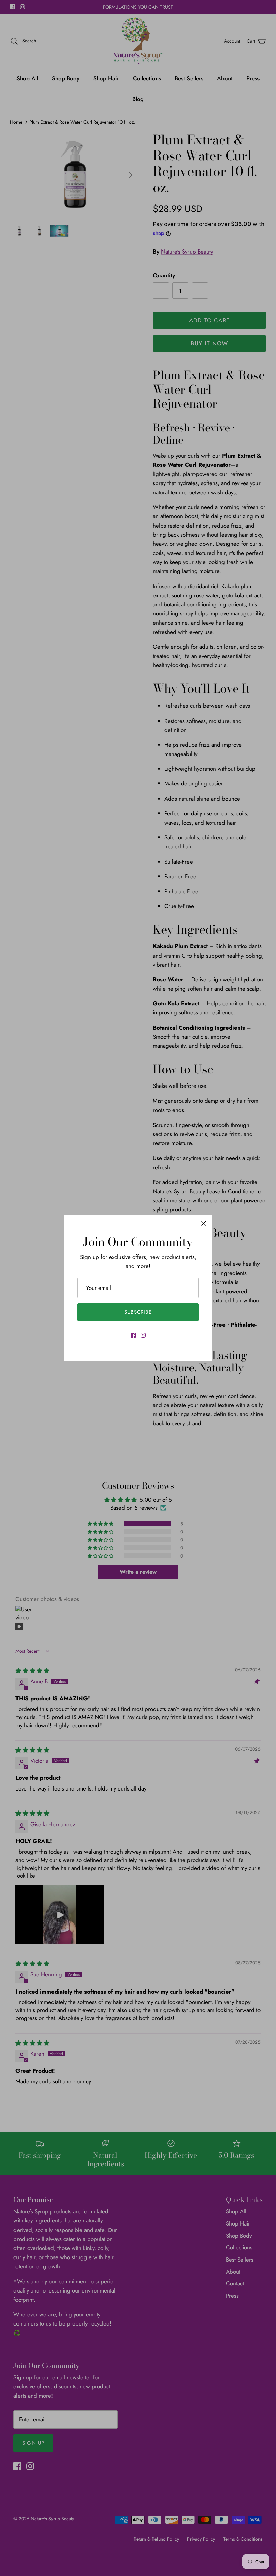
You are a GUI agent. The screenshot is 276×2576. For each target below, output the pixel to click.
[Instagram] (143, 1335)
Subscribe (138, 1312)
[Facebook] (133, 1335)
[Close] (204, 1223)
